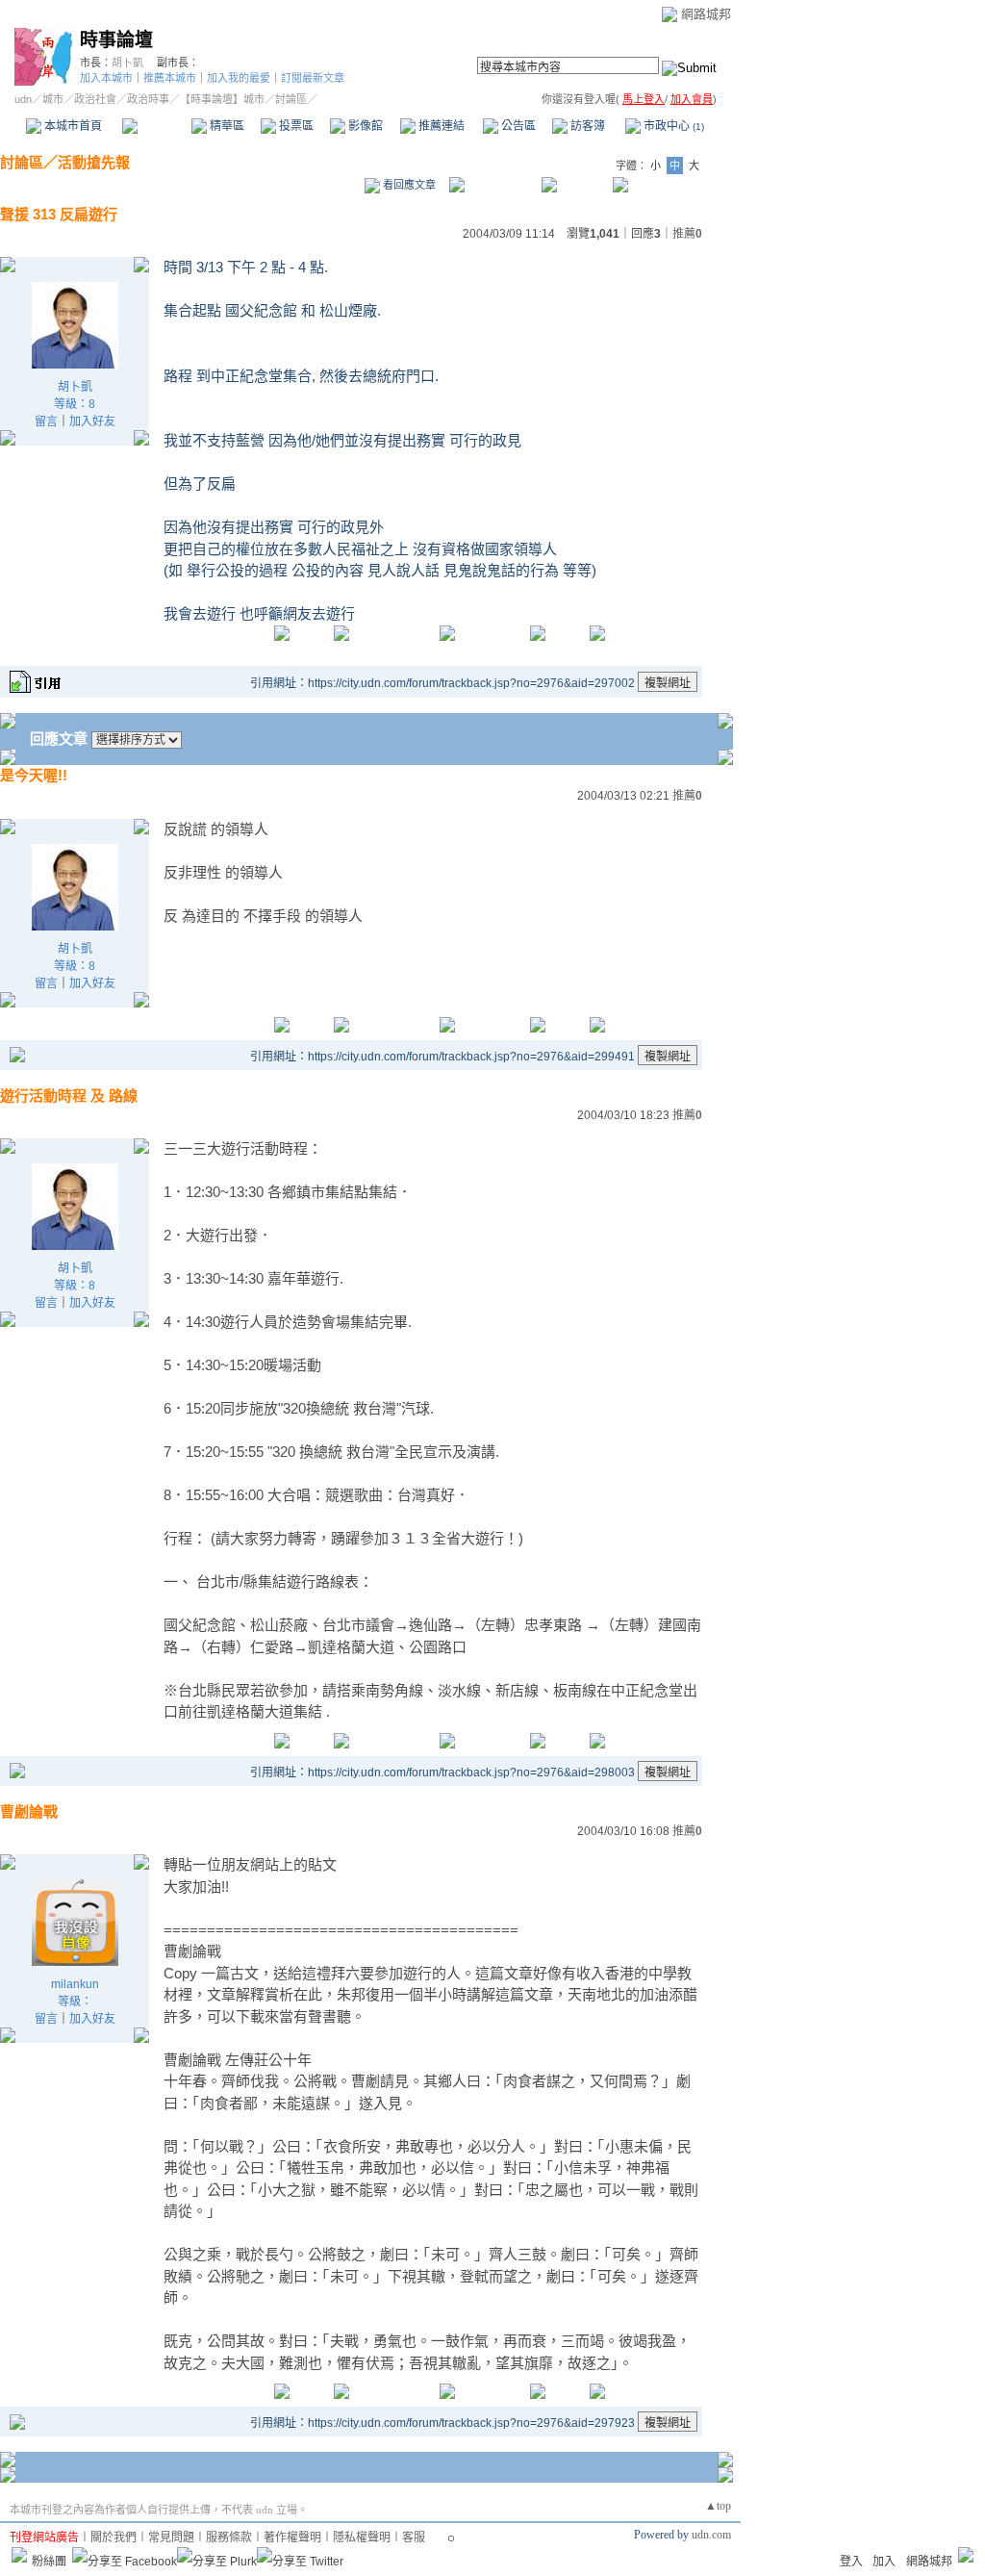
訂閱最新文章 (313, 78)
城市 (53, 99)
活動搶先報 (94, 162)
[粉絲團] (19, 2555)
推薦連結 (440, 126)
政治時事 (148, 99)
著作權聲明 (292, 2538)
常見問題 (171, 2538)
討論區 (156, 126)
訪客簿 (586, 126)
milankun (75, 1984)
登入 (851, 2562)
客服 (414, 2538)
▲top (718, 2506)
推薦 (687, 234)
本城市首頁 (72, 126)
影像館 (364, 126)
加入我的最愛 (239, 78)
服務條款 (229, 2538)
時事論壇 (116, 40)
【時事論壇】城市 (222, 99)
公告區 (517, 126)
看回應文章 (408, 185)
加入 (884, 2562)
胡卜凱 (127, 63)
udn (23, 99)
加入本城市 (106, 78)
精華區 (226, 126)
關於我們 (114, 2538)
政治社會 (95, 99)
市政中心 (672, 126)
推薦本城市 (170, 78)
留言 (46, 421)
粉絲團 (49, 2562)
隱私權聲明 (362, 2538)
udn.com (711, 2535)
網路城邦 (706, 14)
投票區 (295, 126)
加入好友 (92, 421)
